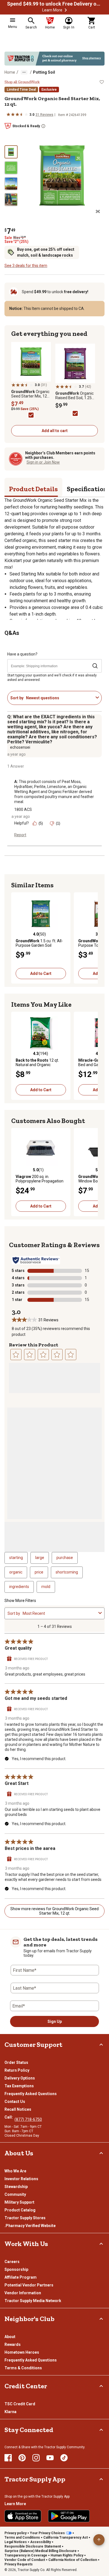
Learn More (52, 10)
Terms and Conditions (22, 2538)
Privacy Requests (19, 2564)
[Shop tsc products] (54, 59)
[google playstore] (69, 2516)
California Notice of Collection (73, 2560)
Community (15, 2194)
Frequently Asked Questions (31, 2094)
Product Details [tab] (33, 489)
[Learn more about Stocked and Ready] (43, 126)
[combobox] (60, 698)
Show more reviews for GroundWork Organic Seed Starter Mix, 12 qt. (54, 1911)
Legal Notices (16, 2542)
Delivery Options (20, 2078)
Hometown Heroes (22, 2352)
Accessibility (41, 2542)
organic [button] (16, 1572)
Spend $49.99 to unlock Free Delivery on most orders (54, 4)
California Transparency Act (66, 2538)
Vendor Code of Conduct (25, 2560)
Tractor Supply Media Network (33, 2301)
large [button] (40, 1558)
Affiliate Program (21, 2277)
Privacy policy (16, 2533)
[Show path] (24, 72)
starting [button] (16, 1558)
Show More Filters (20, 1601)
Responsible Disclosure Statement (33, 2546)
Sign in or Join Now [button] (43, 462)
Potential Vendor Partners (29, 2285)
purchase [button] (65, 1558)
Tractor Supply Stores (25, 2218)
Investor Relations (21, 2179)
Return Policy (17, 2070)
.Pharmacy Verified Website (30, 2226)
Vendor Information (23, 2293)
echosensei (20, 747)
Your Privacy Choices (47, 2533)
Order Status (16, 2062)
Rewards (13, 2344)
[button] (66, 10)
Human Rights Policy (67, 2555)
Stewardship (16, 2187)
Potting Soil (44, 72)
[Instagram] (36, 2458)
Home (10, 72)
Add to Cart (41, 973)
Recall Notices (18, 2109)
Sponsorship (16, 2269)
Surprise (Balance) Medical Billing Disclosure (41, 2551)
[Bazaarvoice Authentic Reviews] (36, 1260)
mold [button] (46, 1587)
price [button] (39, 1572)
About (10, 2337)
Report (20, 835)
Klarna (10, 2412)
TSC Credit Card (20, 2404)
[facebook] (8, 2458)
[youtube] (50, 2458)
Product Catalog (20, 2210)
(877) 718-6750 (28, 2119)
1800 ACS (23, 809)
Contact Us (15, 2102)
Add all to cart (55, 431)
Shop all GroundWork (22, 82)
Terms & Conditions (23, 2368)
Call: (10, 2117)
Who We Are (15, 2171)
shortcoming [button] (67, 1572)
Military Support (19, 2202)
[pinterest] (22, 2458)
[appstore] (23, 2516)
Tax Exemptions (19, 2086)
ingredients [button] (19, 1587)
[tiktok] (64, 2458)
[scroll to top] (99, 2540)
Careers (12, 2262)
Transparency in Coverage (26, 2555)
